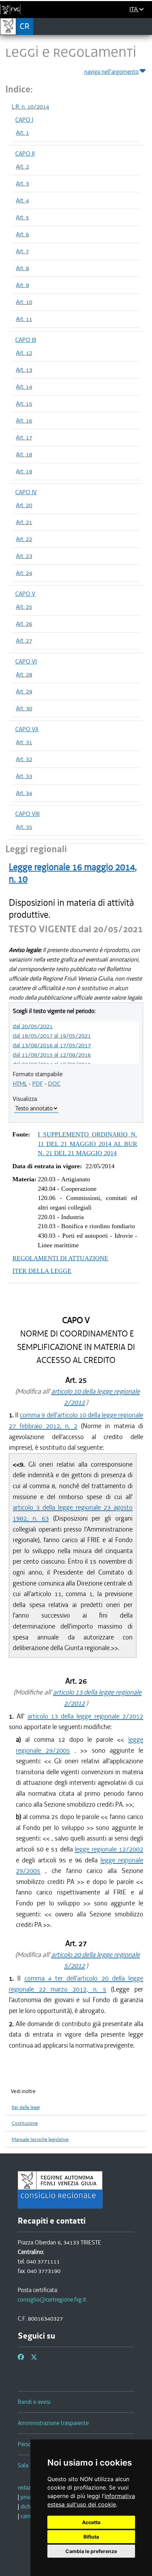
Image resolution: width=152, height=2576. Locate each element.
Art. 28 (24, 674)
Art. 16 (24, 420)
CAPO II (25, 153)
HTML (20, 1084)
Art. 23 (24, 556)
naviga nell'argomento (111, 72)
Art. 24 (24, 573)
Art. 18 (24, 454)
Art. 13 (24, 370)
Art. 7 (22, 251)
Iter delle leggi (26, 2107)
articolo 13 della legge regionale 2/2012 (85, 1716)
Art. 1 (22, 133)
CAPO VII (27, 729)
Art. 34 (24, 793)
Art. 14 (24, 387)
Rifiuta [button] (91, 2537)
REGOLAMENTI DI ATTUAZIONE (60, 1258)
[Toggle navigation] (144, 26)
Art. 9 (22, 285)
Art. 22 (24, 539)
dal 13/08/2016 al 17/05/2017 (52, 1045)
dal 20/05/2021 (33, 1026)
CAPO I (24, 120)
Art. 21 (24, 522)
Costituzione (25, 2123)
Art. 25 (24, 607)
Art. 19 (24, 471)
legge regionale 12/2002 (109, 1849)
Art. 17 (24, 437)
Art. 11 (24, 319)
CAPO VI (26, 661)
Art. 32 (24, 759)
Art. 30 (24, 708)
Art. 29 (24, 691)
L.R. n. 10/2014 (30, 107)
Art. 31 (24, 742)
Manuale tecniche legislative (40, 2139)
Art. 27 (24, 641)
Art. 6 (22, 234)
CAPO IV (26, 492)
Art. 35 (24, 827)
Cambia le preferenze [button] (91, 2551)
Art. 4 (22, 200)
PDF (38, 1084)
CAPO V (25, 594)
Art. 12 (24, 353)
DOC (54, 1084)
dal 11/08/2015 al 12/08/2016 (52, 1055)
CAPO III (26, 340)
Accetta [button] (91, 2522)
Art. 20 (24, 505)
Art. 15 (24, 404)
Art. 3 (22, 183)
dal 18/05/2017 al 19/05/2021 (52, 1036)
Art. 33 (24, 776)
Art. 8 (22, 268)
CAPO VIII (27, 814)
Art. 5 (22, 217)
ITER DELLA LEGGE (42, 1271)
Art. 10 (24, 302)
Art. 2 (22, 166)
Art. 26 (24, 624)
